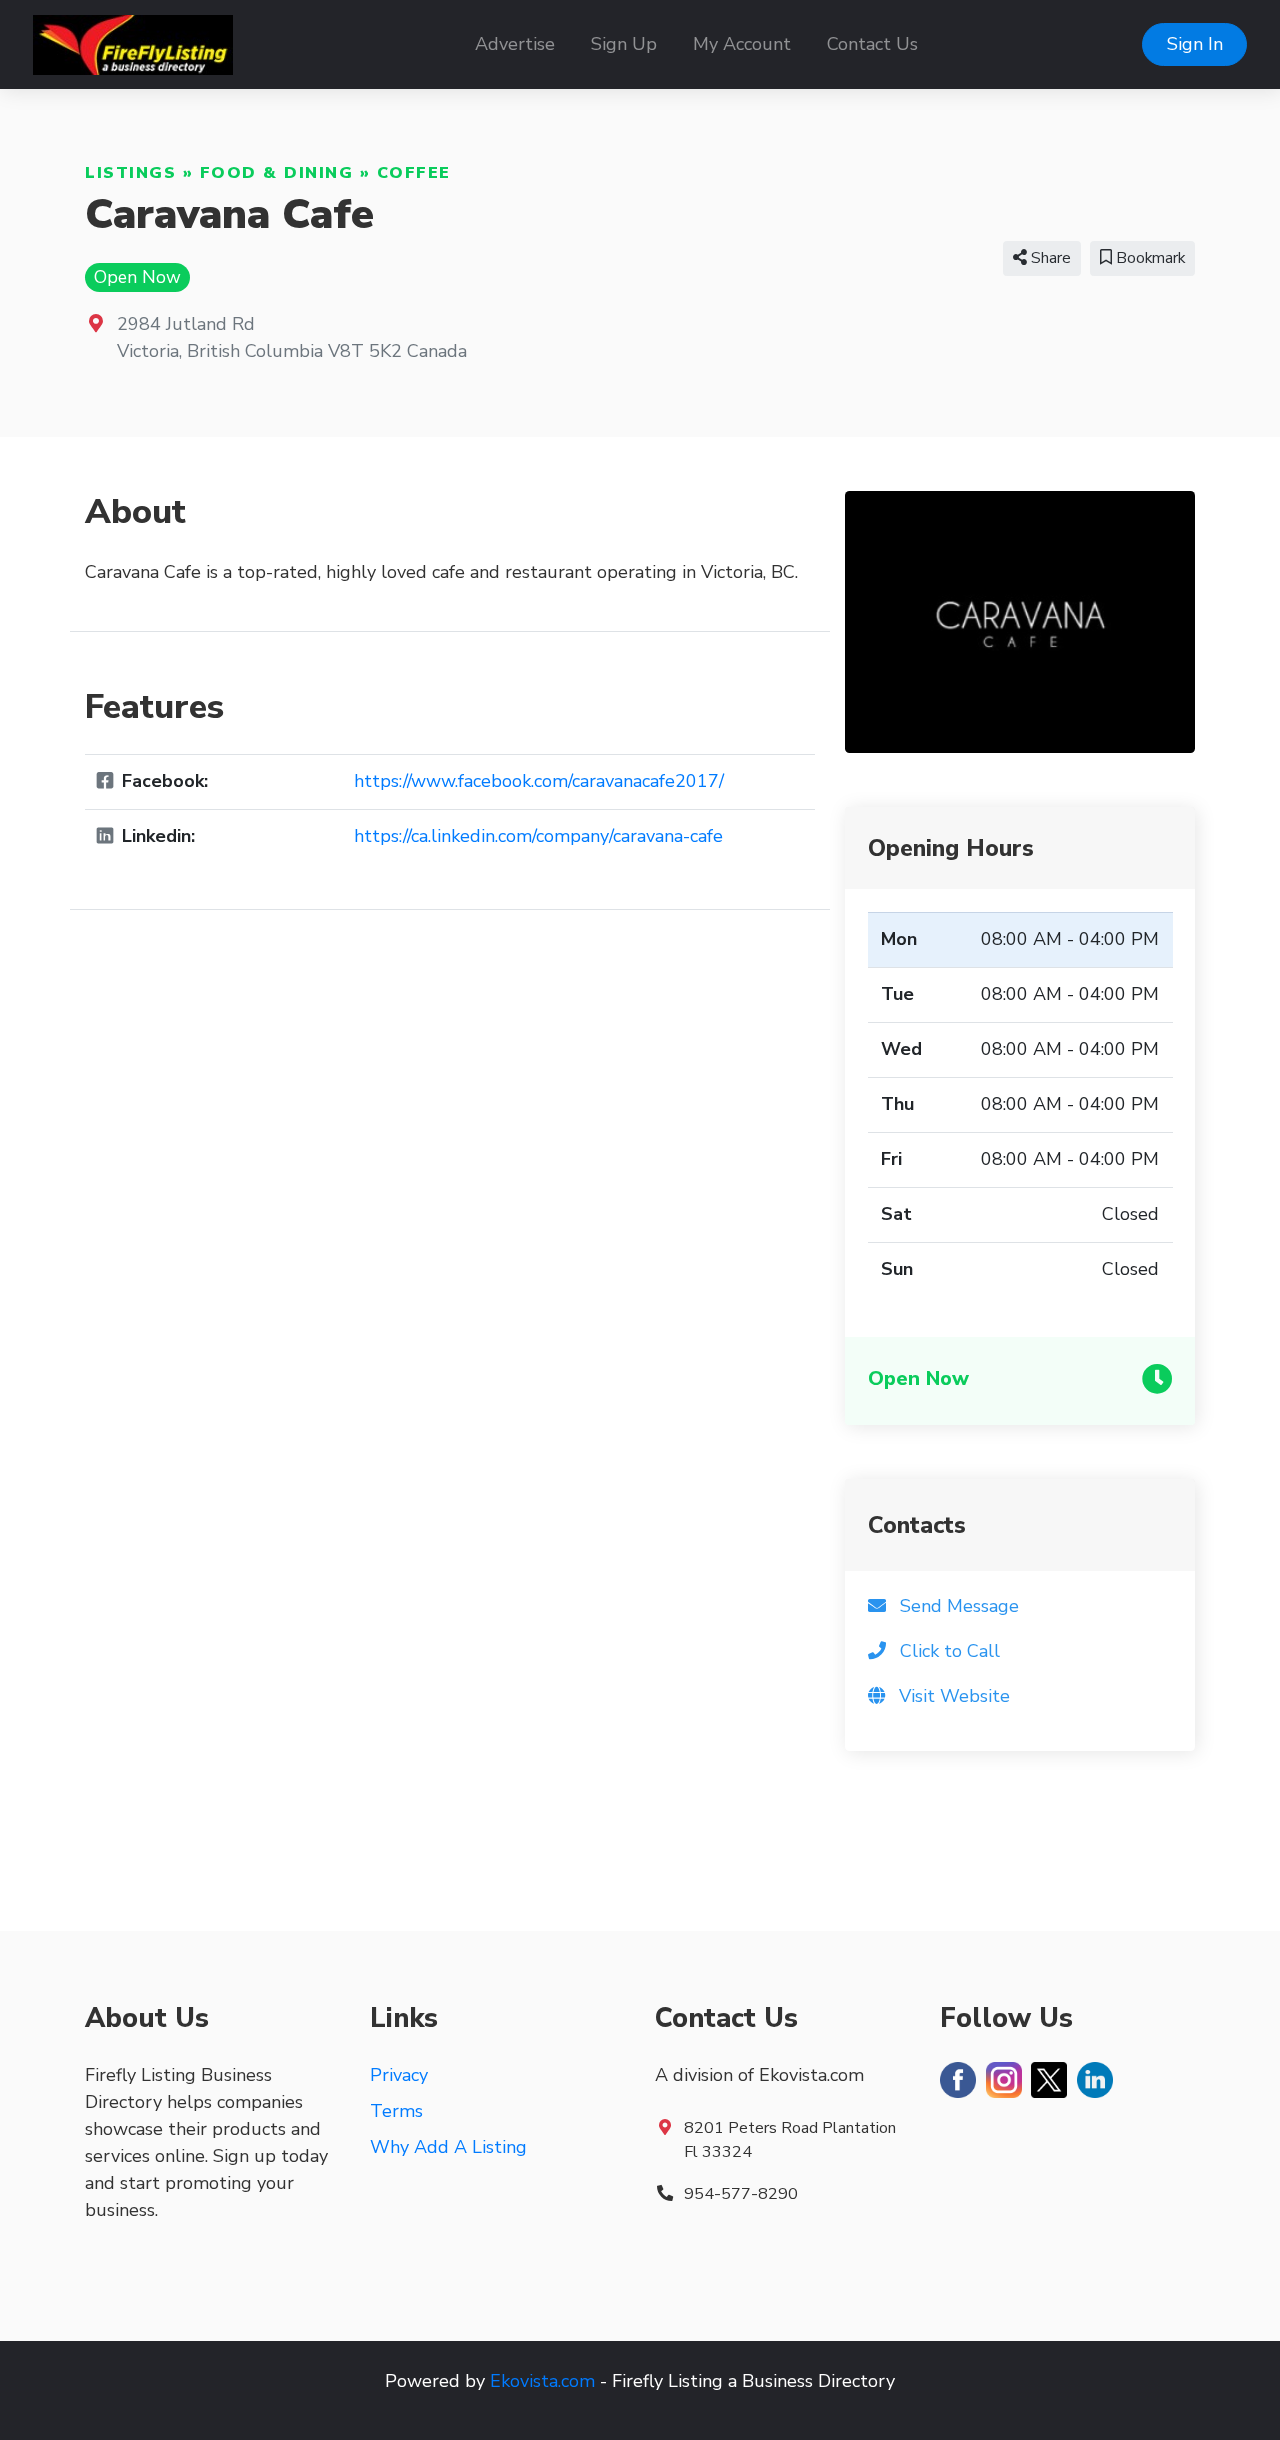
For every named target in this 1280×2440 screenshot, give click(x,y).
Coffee (414, 173)
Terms (396, 2111)
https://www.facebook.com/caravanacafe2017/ (539, 781)
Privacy (399, 2075)
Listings (130, 173)
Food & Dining (277, 173)
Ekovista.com (542, 2381)
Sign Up (624, 44)
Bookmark (1148, 258)
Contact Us (872, 44)
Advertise (515, 44)
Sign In (1195, 44)
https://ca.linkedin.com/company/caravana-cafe (538, 836)
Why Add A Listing (448, 2147)
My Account (742, 44)
